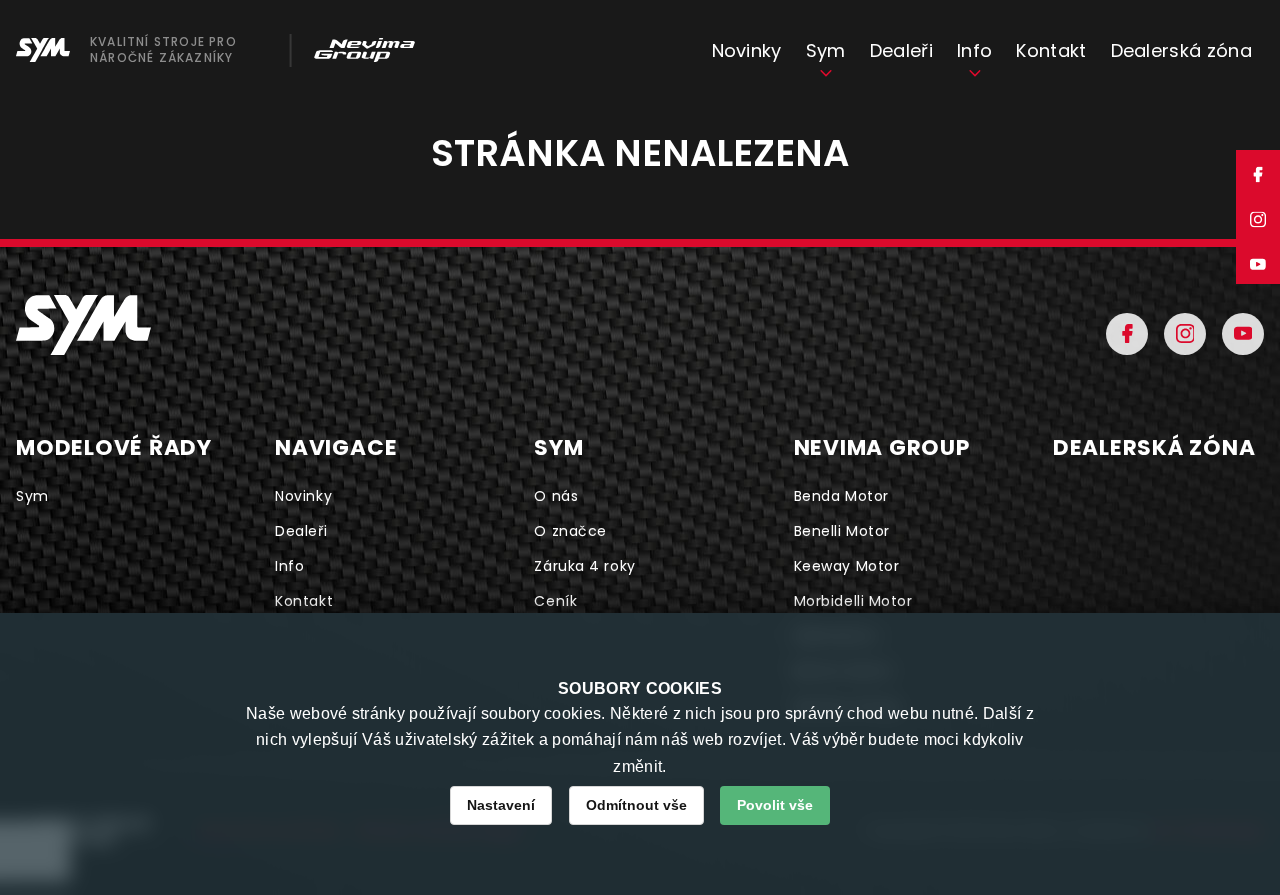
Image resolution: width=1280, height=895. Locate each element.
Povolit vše (775, 805)
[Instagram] (1185, 334)
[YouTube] (1243, 334)
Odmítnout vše (636, 805)
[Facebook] (1127, 334)
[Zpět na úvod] (83, 325)
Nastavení (501, 805)
